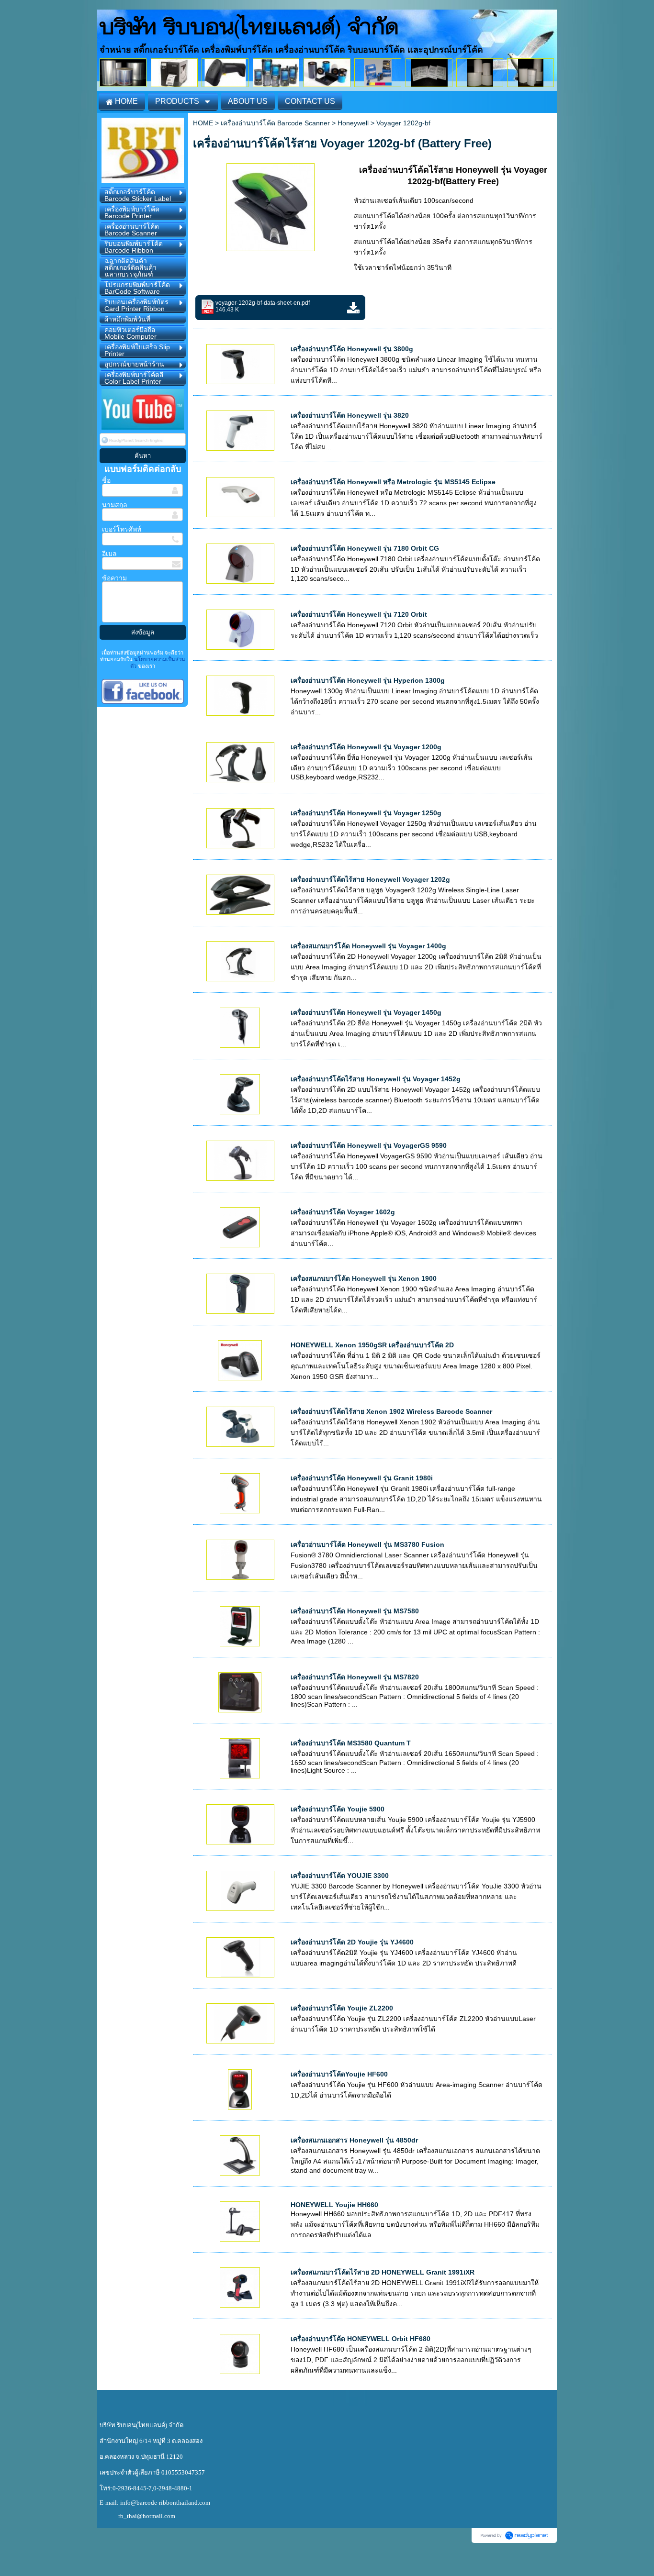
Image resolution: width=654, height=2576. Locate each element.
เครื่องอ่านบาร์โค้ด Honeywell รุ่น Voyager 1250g (366, 813)
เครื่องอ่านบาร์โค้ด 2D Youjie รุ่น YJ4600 (352, 1942)
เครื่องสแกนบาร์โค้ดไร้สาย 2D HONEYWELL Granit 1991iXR (383, 2272)
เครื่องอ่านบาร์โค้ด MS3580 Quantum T (351, 1743)
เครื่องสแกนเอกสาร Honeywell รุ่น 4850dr (354, 2140)
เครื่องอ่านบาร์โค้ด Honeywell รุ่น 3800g (352, 349)
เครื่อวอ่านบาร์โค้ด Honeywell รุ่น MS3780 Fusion (367, 1544)
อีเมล (109, 554)
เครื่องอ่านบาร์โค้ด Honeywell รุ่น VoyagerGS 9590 (369, 1145)
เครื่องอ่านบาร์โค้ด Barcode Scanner (275, 123)
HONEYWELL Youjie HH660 (334, 2205)
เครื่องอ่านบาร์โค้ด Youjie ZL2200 (342, 2008)
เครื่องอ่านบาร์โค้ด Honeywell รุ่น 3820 (350, 415)
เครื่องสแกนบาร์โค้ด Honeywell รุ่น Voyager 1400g (368, 946)
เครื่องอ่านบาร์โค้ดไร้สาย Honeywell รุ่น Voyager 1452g (376, 1079)
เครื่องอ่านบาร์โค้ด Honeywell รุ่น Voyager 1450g (366, 1012)
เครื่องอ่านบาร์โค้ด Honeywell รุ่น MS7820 (355, 1677)
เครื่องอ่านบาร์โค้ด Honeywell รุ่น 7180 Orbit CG (365, 548)
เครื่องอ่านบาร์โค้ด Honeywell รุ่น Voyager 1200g (366, 747)
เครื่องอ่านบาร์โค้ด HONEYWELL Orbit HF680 (361, 2339)
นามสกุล (115, 505)
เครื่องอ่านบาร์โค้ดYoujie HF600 (339, 2074)
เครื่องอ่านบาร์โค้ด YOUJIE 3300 (340, 1876)
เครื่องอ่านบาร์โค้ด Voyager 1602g (343, 1212)
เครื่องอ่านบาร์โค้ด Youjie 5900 (338, 1809)
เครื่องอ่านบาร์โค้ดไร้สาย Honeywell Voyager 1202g (370, 879)
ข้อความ (114, 578)
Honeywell (353, 123)
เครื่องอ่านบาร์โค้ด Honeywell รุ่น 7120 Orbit (359, 614)
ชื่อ (106, 480)
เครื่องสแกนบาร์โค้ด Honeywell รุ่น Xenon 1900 (364, 1278)
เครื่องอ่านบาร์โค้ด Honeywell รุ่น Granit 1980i (362, 1478)
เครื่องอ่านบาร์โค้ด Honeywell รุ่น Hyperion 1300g (368, 680)
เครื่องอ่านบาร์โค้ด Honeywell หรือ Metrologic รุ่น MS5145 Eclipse (393, 482)
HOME (203, 123)
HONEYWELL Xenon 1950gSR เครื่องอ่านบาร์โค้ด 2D (372, 1345)
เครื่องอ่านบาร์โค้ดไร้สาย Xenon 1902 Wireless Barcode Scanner (391, 1411)
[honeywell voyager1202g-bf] (271, 205)
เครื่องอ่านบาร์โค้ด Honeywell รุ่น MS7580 (355, 1611)
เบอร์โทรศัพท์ (122, 529)
